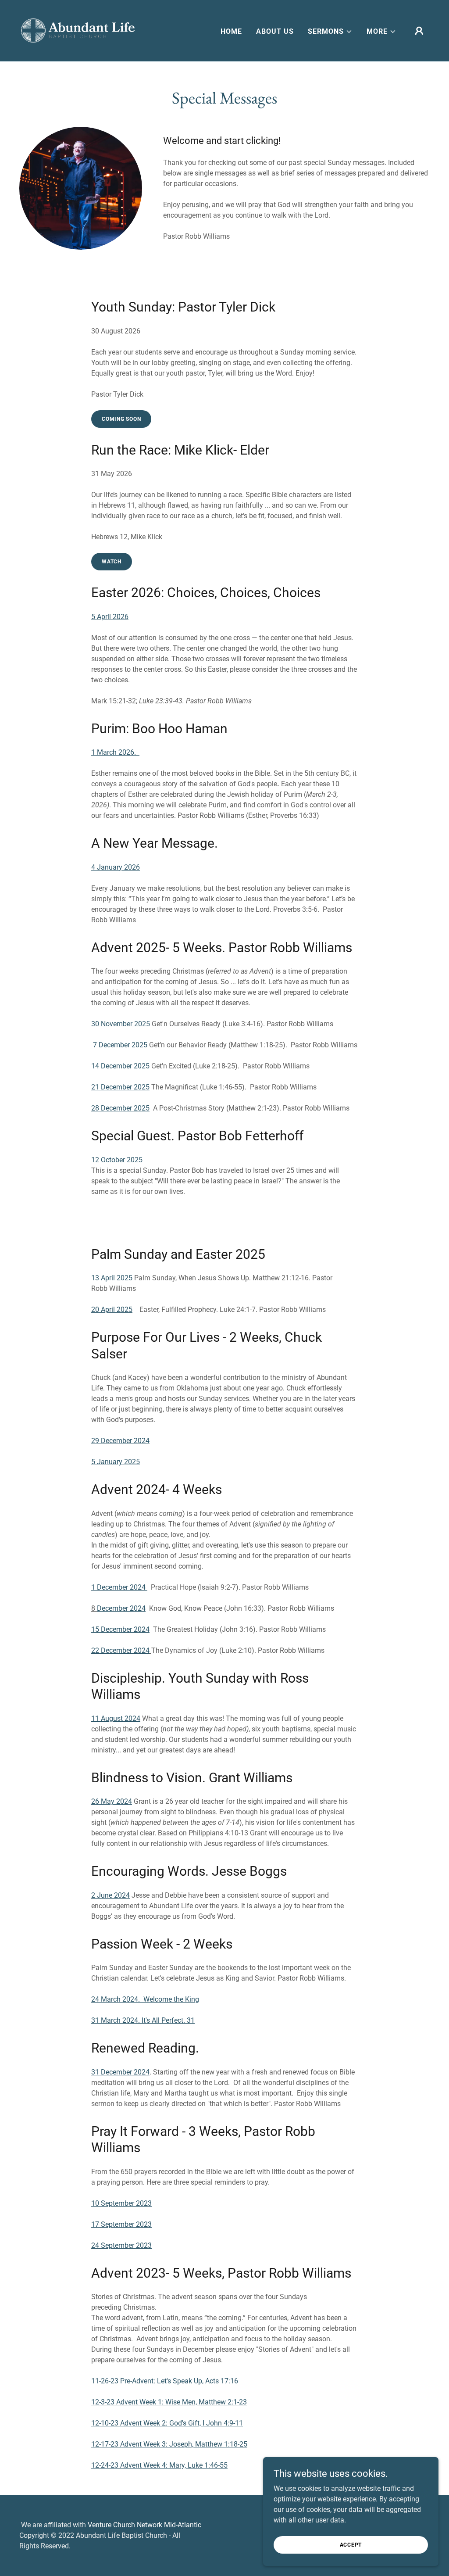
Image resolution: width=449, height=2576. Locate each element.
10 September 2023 (121, 2203)
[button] (330, 32)
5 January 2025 (116, 1462)
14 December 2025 (120, 1066)
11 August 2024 (116, 1718)
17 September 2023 (121, 2224)
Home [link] (231, 31)
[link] (78, 30)
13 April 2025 (112, 1278)
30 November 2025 (121, 1024)
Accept (351, 2544)
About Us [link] (275, 31)
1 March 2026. (115, 752)
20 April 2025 (112, 1309)
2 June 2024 (110, 1895)
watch (112, 562)
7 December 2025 (120, 1045)
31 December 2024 (120, 2072)
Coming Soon (121, 419)
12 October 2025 (117, 1160)
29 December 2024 (120, 1441)
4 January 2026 (116, 867)
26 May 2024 (112, 1801)
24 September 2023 (121, 2245)
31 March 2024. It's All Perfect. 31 (143, 2020)
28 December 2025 (120, 1108)
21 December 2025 (120, 1087)
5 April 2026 (110, 617)
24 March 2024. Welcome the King (145, 1999)
